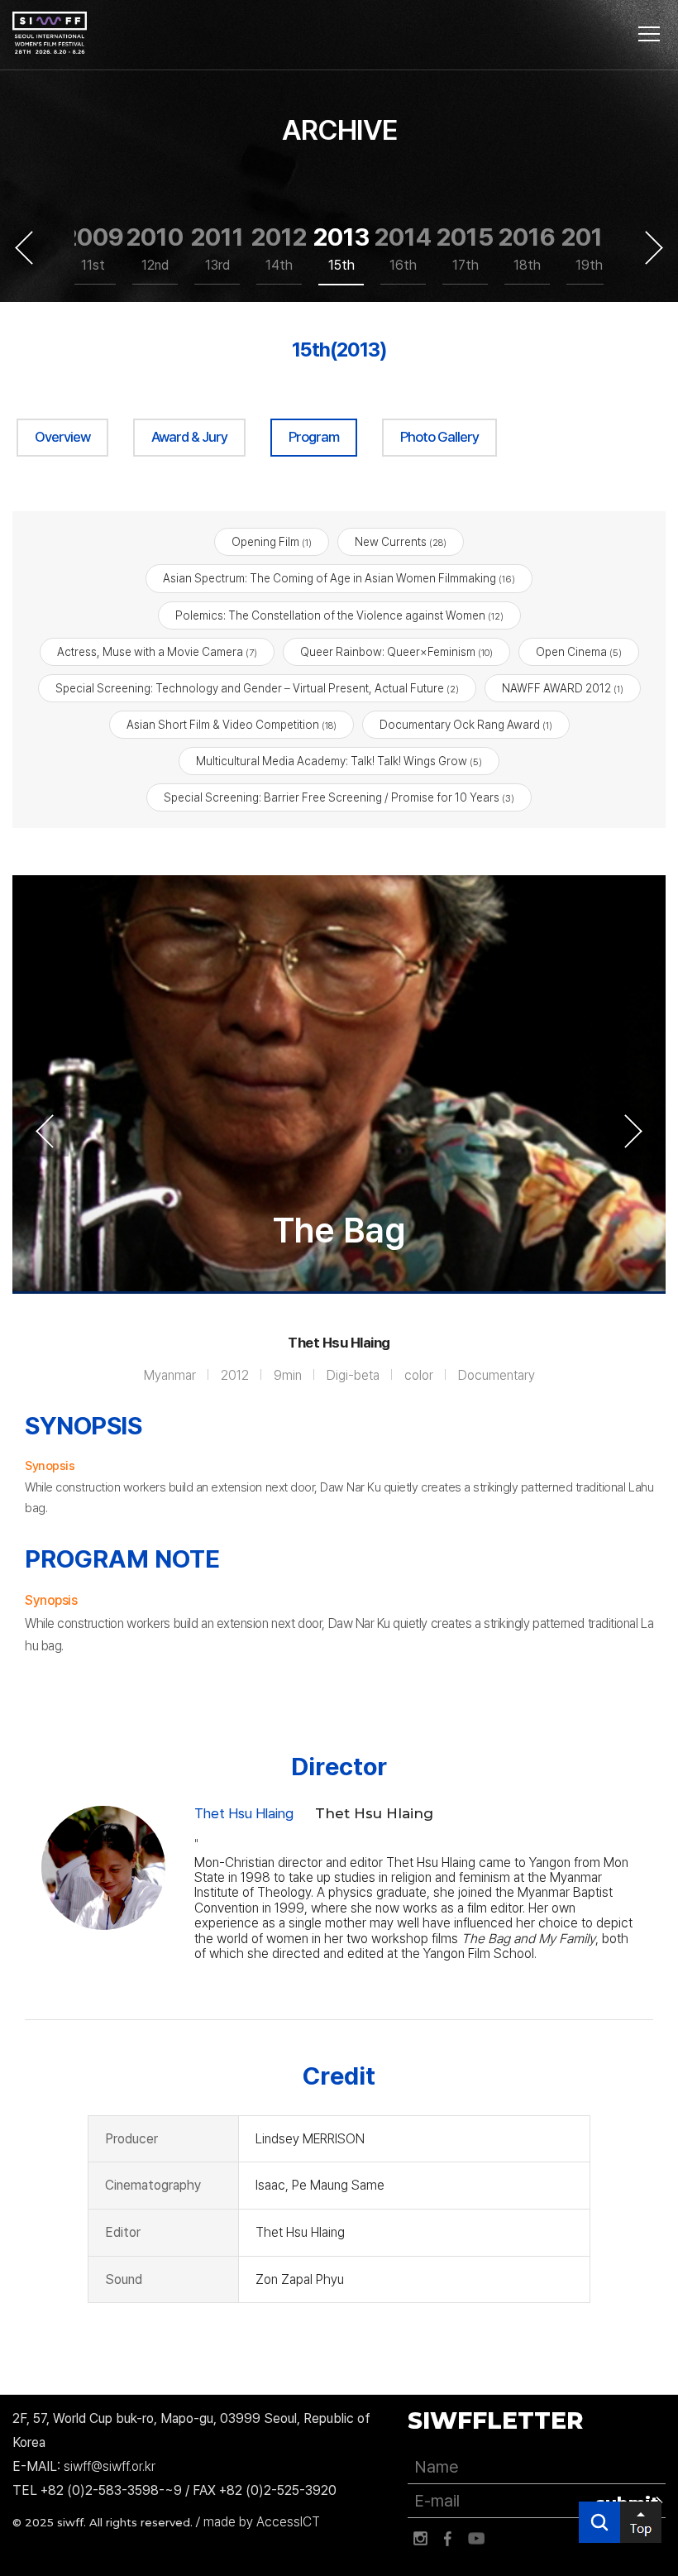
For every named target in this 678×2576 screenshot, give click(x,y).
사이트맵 (649, 34)
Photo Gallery (439, 437)
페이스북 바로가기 (448, 2539)
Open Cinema (579, 652)
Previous (24, 247)
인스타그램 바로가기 (420, 2539)
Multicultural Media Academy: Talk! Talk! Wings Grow (339, 761)
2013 (341, 247)
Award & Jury (189, 437)
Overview (62, 437)
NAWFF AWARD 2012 (563, 688)
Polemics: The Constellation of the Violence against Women (339, 615)
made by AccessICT (262, 2522)
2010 (155, 247)
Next (654, 247)
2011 (217, 247)
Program (314, 437)
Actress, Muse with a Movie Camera (157, 652)
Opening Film (272, 542)
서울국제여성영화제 (50, 33)
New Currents (401, 542)
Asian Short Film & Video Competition (232, 725)
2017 (589, 247)
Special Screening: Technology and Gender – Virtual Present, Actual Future (257, 688)
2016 (527, 247)
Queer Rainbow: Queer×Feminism (396, 652)
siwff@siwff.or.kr (110, 2466)
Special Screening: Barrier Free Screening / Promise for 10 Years (339, 797)
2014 (403, 247)
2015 (465, 247)
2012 (279, 247)
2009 (93, 247)
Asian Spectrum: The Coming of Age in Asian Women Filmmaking (339, 578)
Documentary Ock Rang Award (466, 725)
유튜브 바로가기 (476, 2539)
